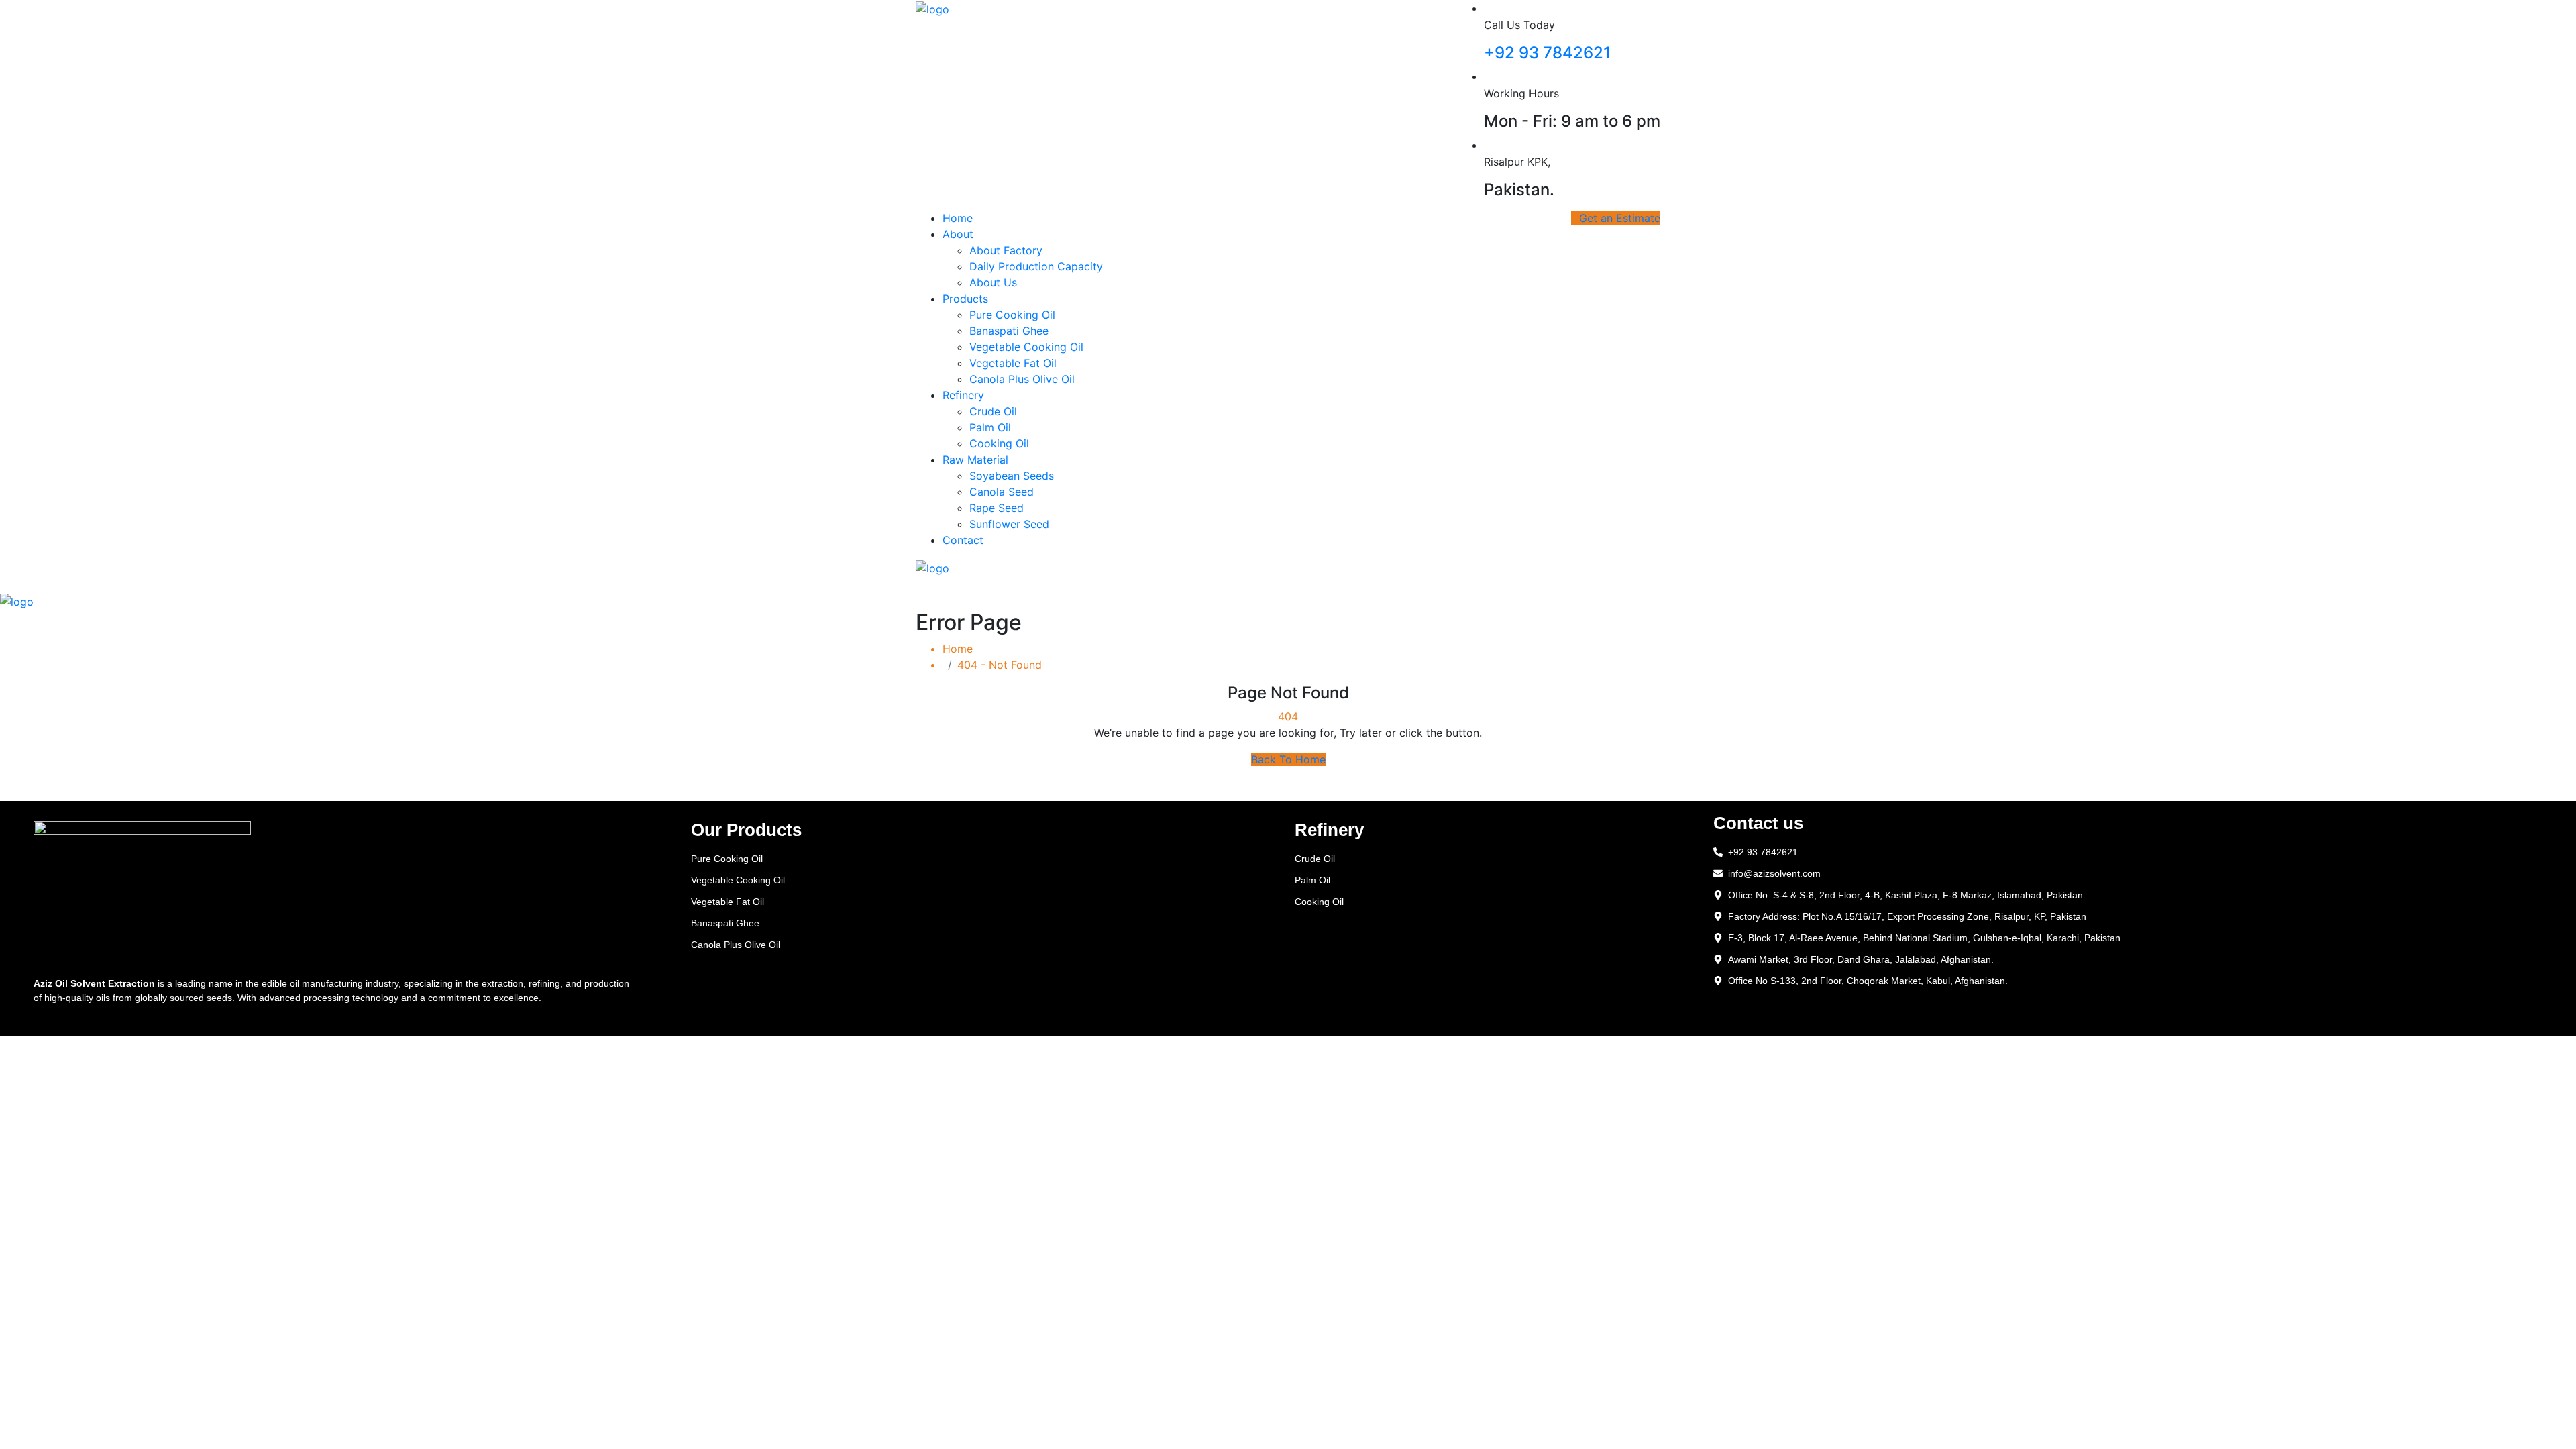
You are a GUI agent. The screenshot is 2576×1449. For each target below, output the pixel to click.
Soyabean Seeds (1012, 476)
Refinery (963, 395)
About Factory (1006, 250)
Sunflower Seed (1009, 524)
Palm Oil (990, 427)
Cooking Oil (999, 443)
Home (958, 218)
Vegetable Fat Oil (1013, 363)
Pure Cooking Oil (1012, 315)
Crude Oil (993, 411)
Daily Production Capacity (1036, 266)
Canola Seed (1002, 492)
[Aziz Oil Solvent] (932, 8)
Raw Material (975, 460)
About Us (993, 282)
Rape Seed (997, 508)
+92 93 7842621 (1547, 53)
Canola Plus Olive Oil (1022, 379)
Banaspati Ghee (1009, 331)
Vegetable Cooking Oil (1026, 347)
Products (965, 299)
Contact (963, 540)
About (958, 234)
